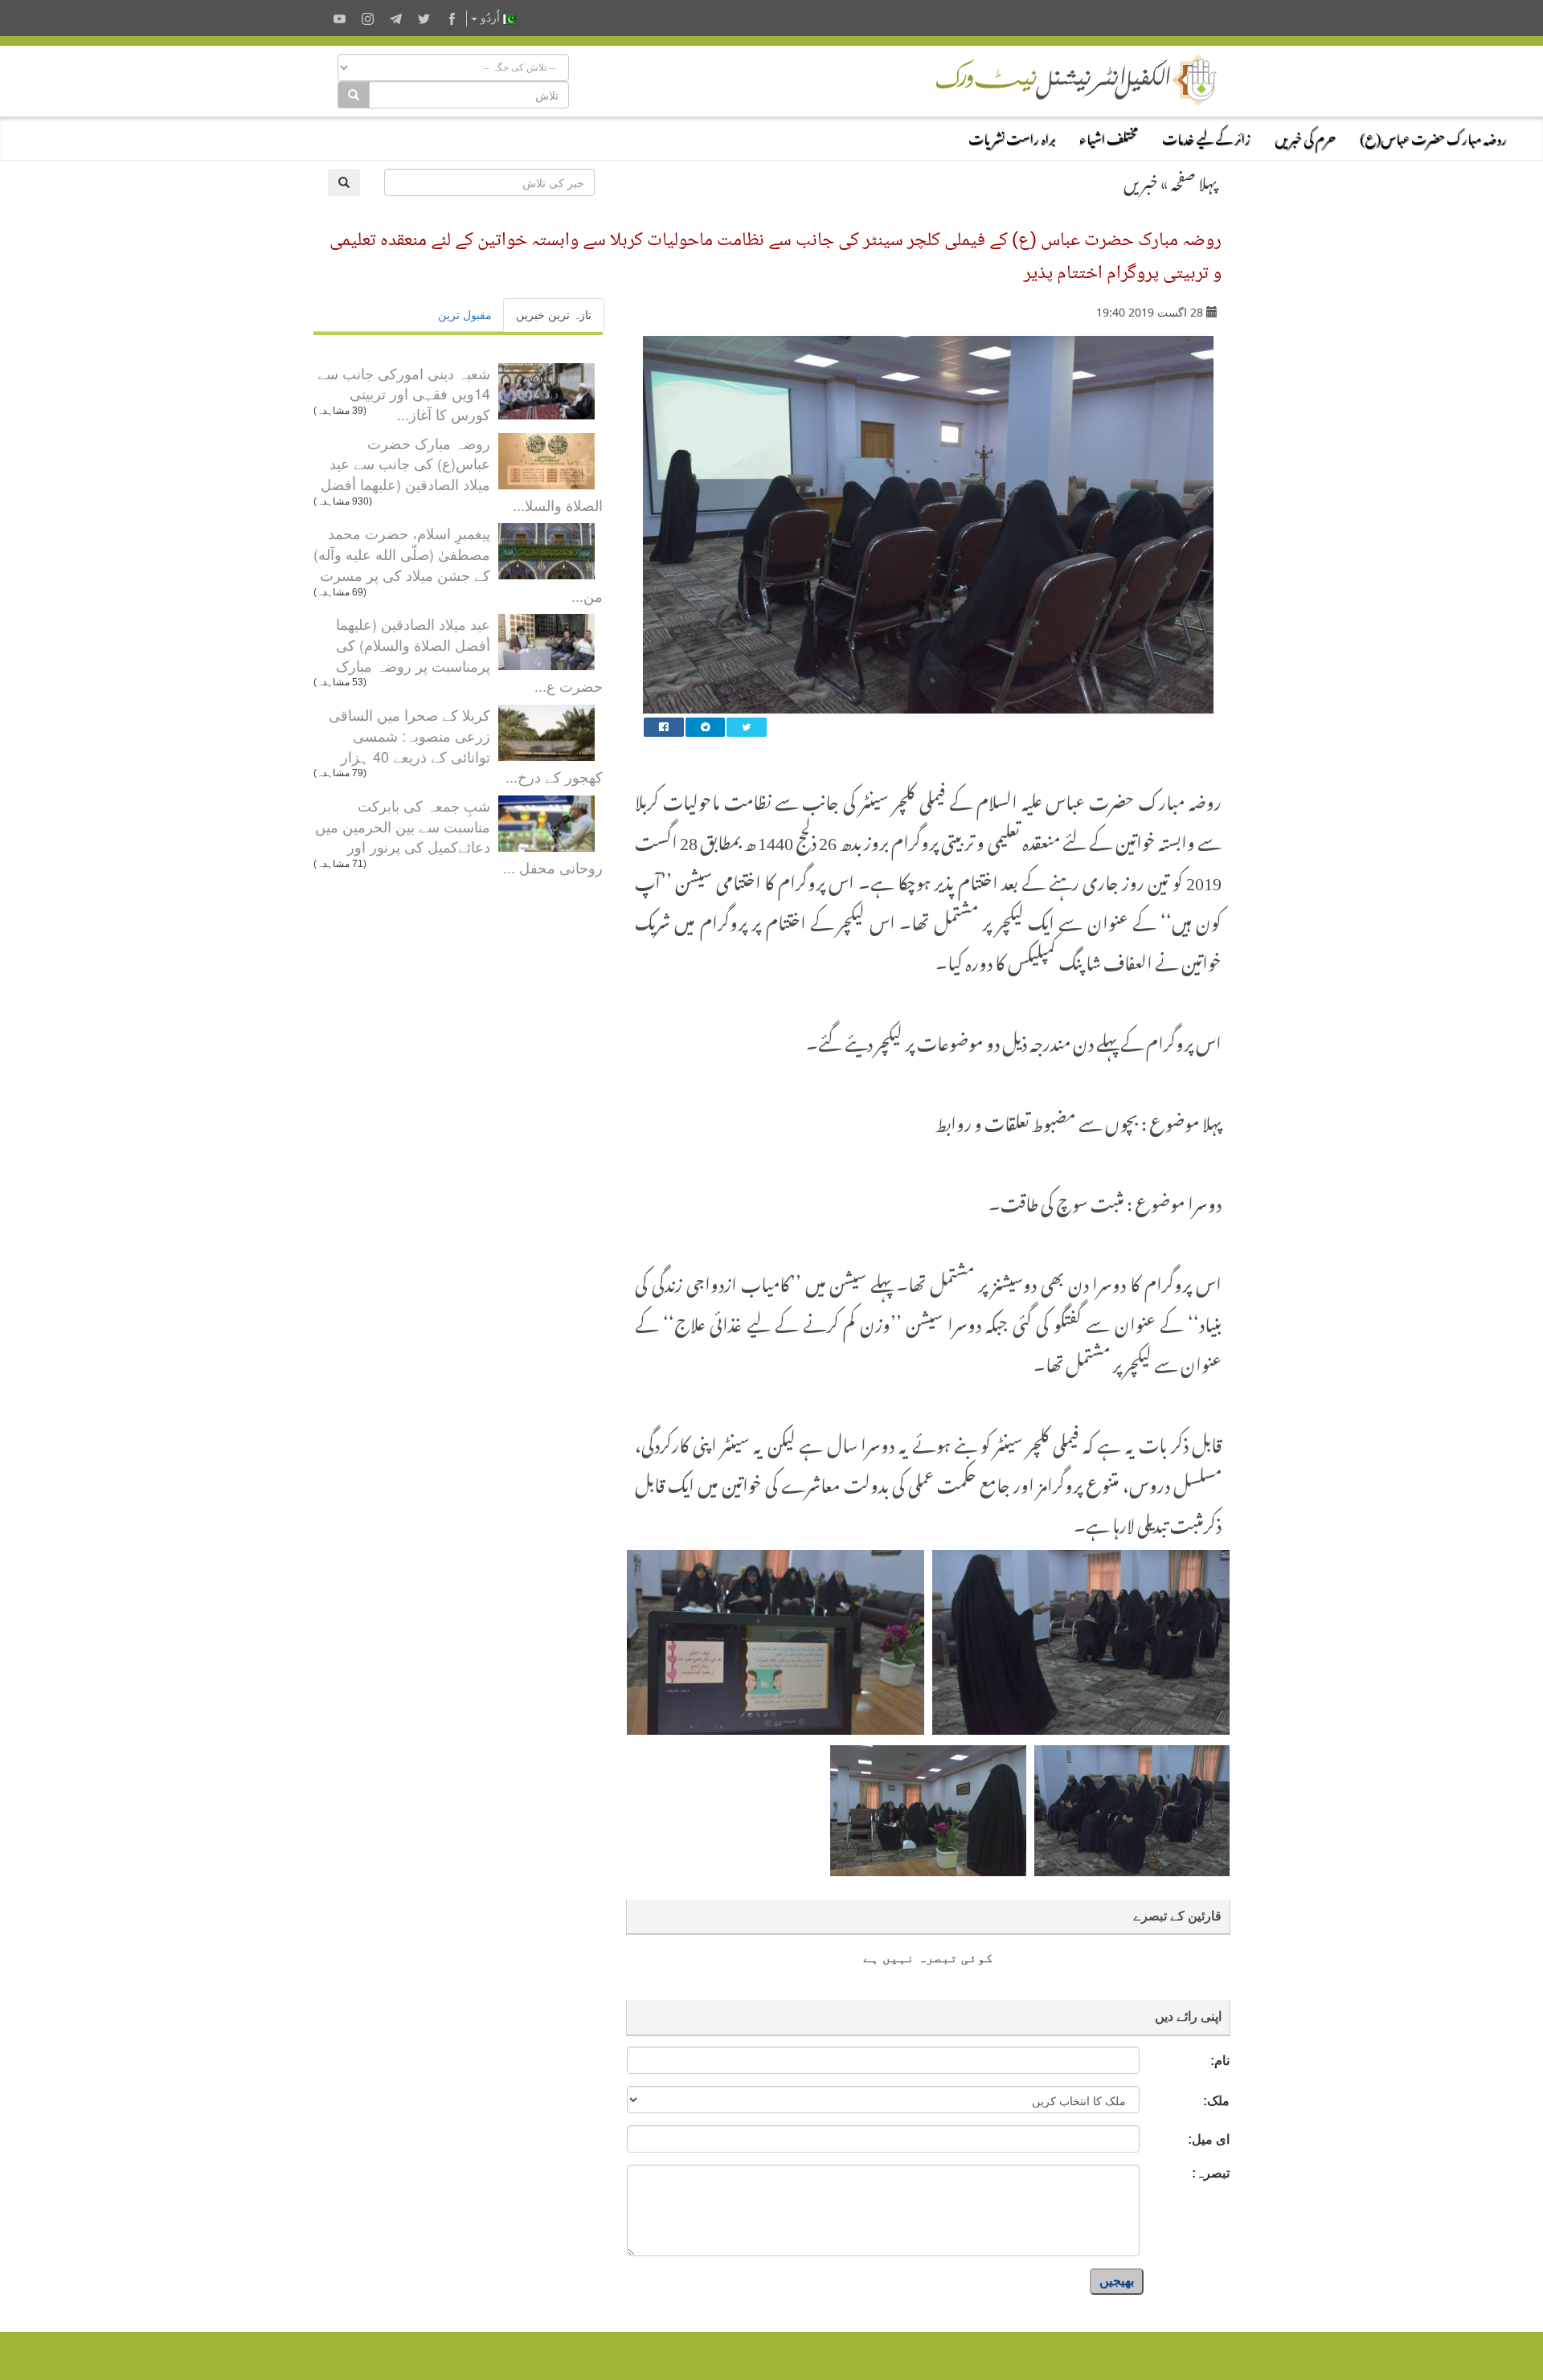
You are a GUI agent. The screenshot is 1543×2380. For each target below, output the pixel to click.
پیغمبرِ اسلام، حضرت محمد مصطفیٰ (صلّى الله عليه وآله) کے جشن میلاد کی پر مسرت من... (458, 564)
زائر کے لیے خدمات (1206, 137)
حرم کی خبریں (1305, 137)
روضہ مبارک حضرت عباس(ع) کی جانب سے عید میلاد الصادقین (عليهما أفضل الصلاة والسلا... (462, 474)
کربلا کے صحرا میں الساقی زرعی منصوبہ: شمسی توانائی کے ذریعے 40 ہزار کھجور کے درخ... (466, 745)
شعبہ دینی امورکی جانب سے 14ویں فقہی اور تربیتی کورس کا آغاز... (404, 393)
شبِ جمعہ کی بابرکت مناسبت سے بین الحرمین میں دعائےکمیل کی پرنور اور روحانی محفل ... (459, 836)
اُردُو (490, 18)
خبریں (1141, 180)
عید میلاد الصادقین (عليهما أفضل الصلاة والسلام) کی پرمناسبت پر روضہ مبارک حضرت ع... (469, 654)
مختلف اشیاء (1109, 137)
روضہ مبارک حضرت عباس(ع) (1433, 137)
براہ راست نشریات (1012, 137)
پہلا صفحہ (1194, 180)
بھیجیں (1117, 2281)
